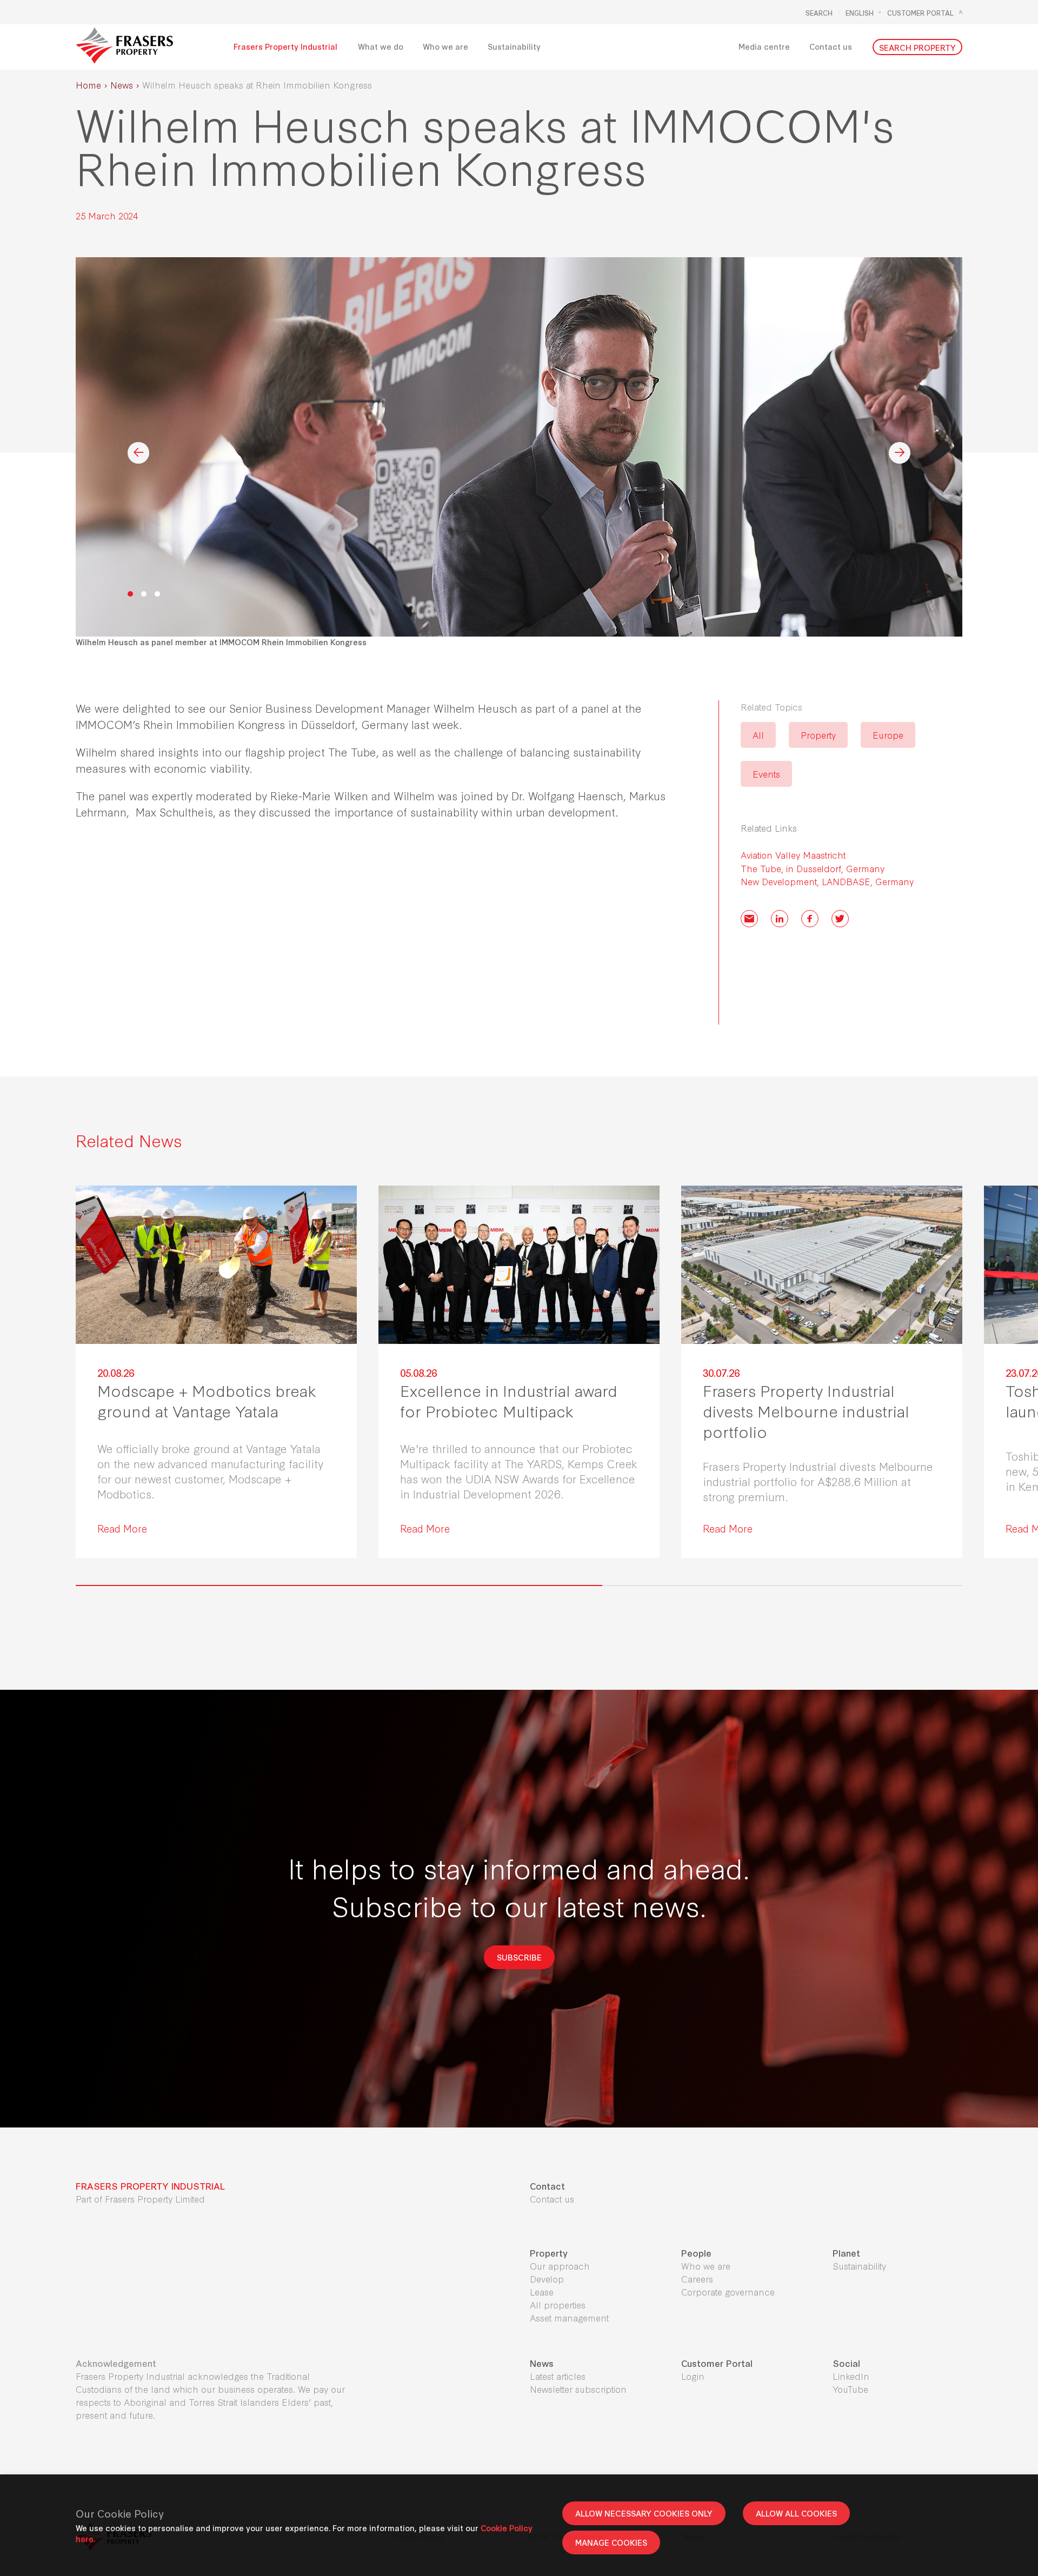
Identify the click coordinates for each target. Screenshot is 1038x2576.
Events (766, 774)
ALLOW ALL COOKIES (796, 2513)
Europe (888, 735)
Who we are (706, 2266)
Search (819, 12)
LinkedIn (851, 2376)
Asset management (569, 2317)
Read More (122, 1528)
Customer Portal (920, 12)
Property (818, 735)
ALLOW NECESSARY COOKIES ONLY (644, 2513)
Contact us (552, 2199)
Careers (697, 2279)
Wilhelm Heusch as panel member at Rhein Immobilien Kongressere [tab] (130, 594)
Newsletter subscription (578, 2389)
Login (693, 2376)
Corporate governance (728, 2291)
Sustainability (859, 2266)
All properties (558, 2304)
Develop (547, 2279)
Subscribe (519, 1957)
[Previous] (138, 453)
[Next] (900, 453)
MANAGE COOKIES (611, 2542)
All (758, 735)
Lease (542, 2291)
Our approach (560, 2266)
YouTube (850, 2389)
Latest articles (558, 2376)
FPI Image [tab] (144, 594)
